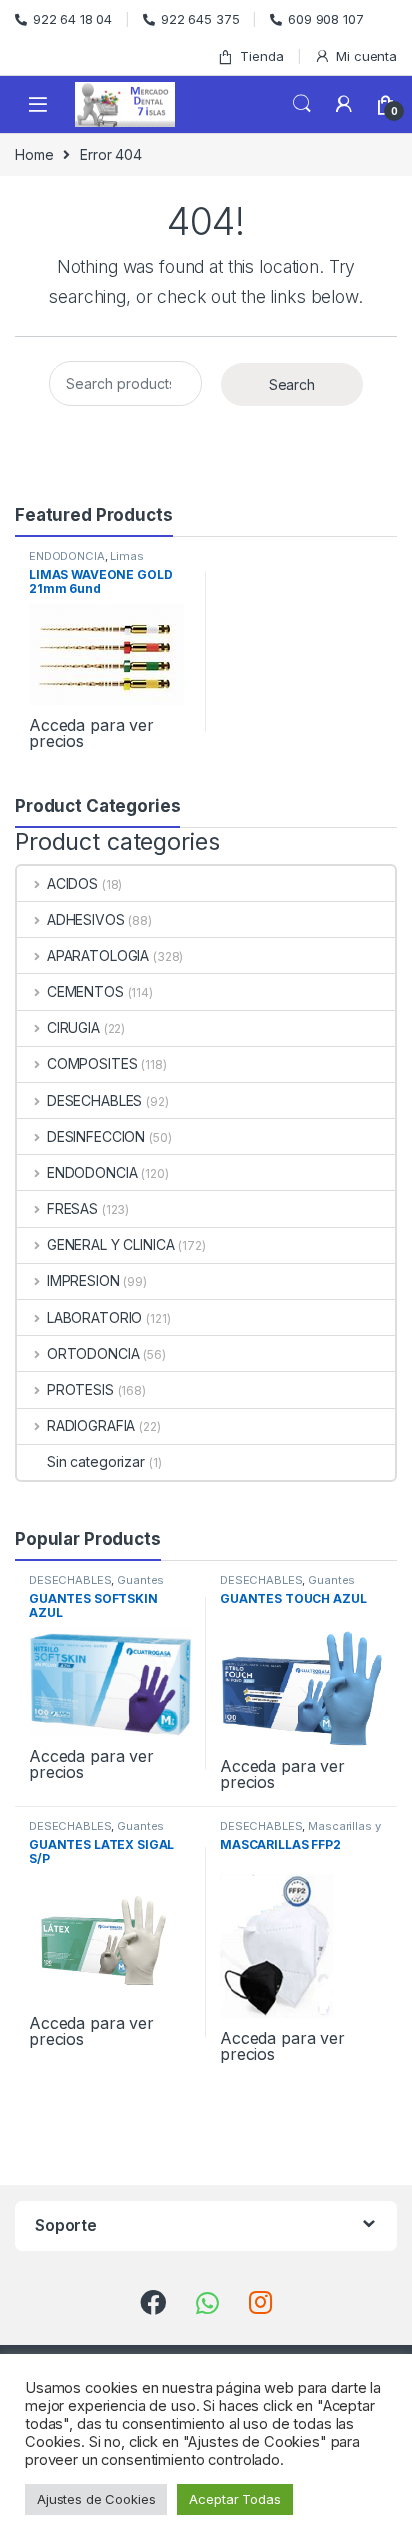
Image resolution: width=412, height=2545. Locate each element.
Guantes (140, 1580)
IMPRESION (83, 1280)
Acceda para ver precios (91, 733)
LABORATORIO (94, 1317)
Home (34, 154)
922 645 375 (200, 19)
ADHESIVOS (86, 919)
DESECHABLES (94, 1100)
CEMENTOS (85, 991)
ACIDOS (72, 883)
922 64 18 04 (72, 19)
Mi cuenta (366, 56)
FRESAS (72, 1208)
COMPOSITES (92, 1063)
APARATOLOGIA (98, 955)
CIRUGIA (73, 1027)
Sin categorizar (96, 1461)
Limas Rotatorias (86, 562)
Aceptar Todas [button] (234, 2499)
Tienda (261, 56)
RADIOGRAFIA (91, 1425)
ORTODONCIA (93, 1353)
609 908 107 (325, 19)
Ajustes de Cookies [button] (96, 2499)
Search (302, 104)
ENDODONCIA (67, 556)
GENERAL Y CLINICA (110, 1244)
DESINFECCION (96, 1136)
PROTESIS (80, 1389)
